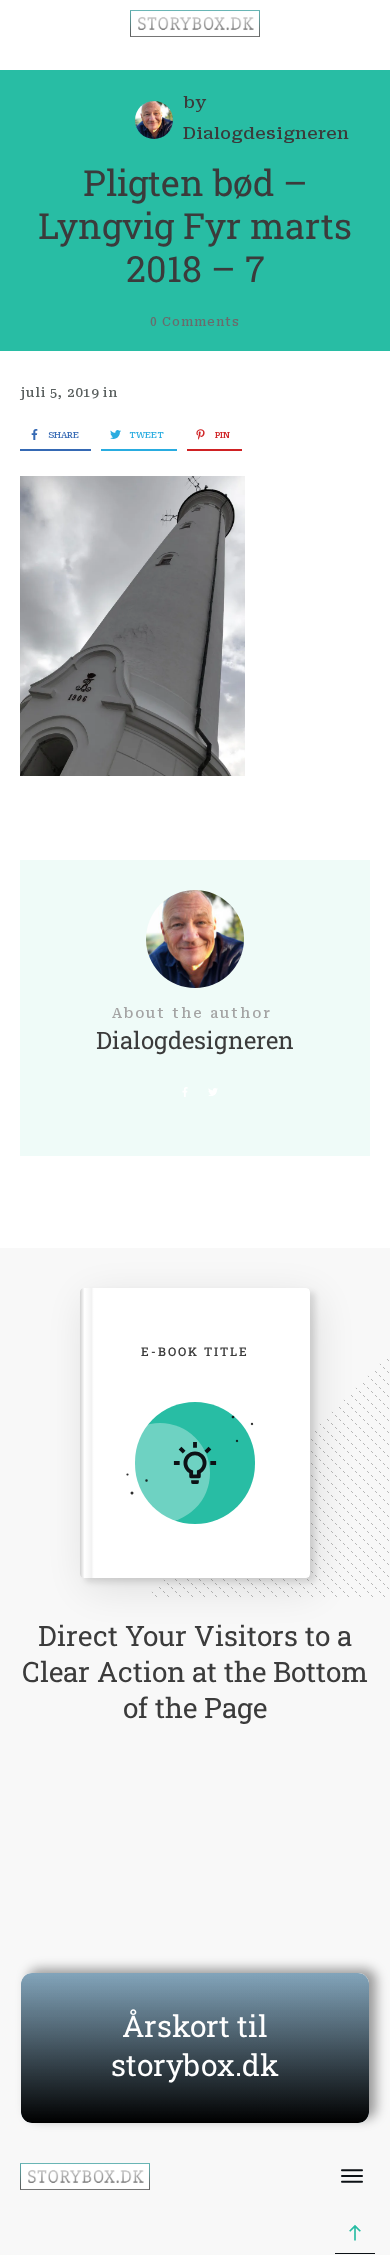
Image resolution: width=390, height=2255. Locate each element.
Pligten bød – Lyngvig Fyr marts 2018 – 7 (195, 225)
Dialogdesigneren (266, 133)
